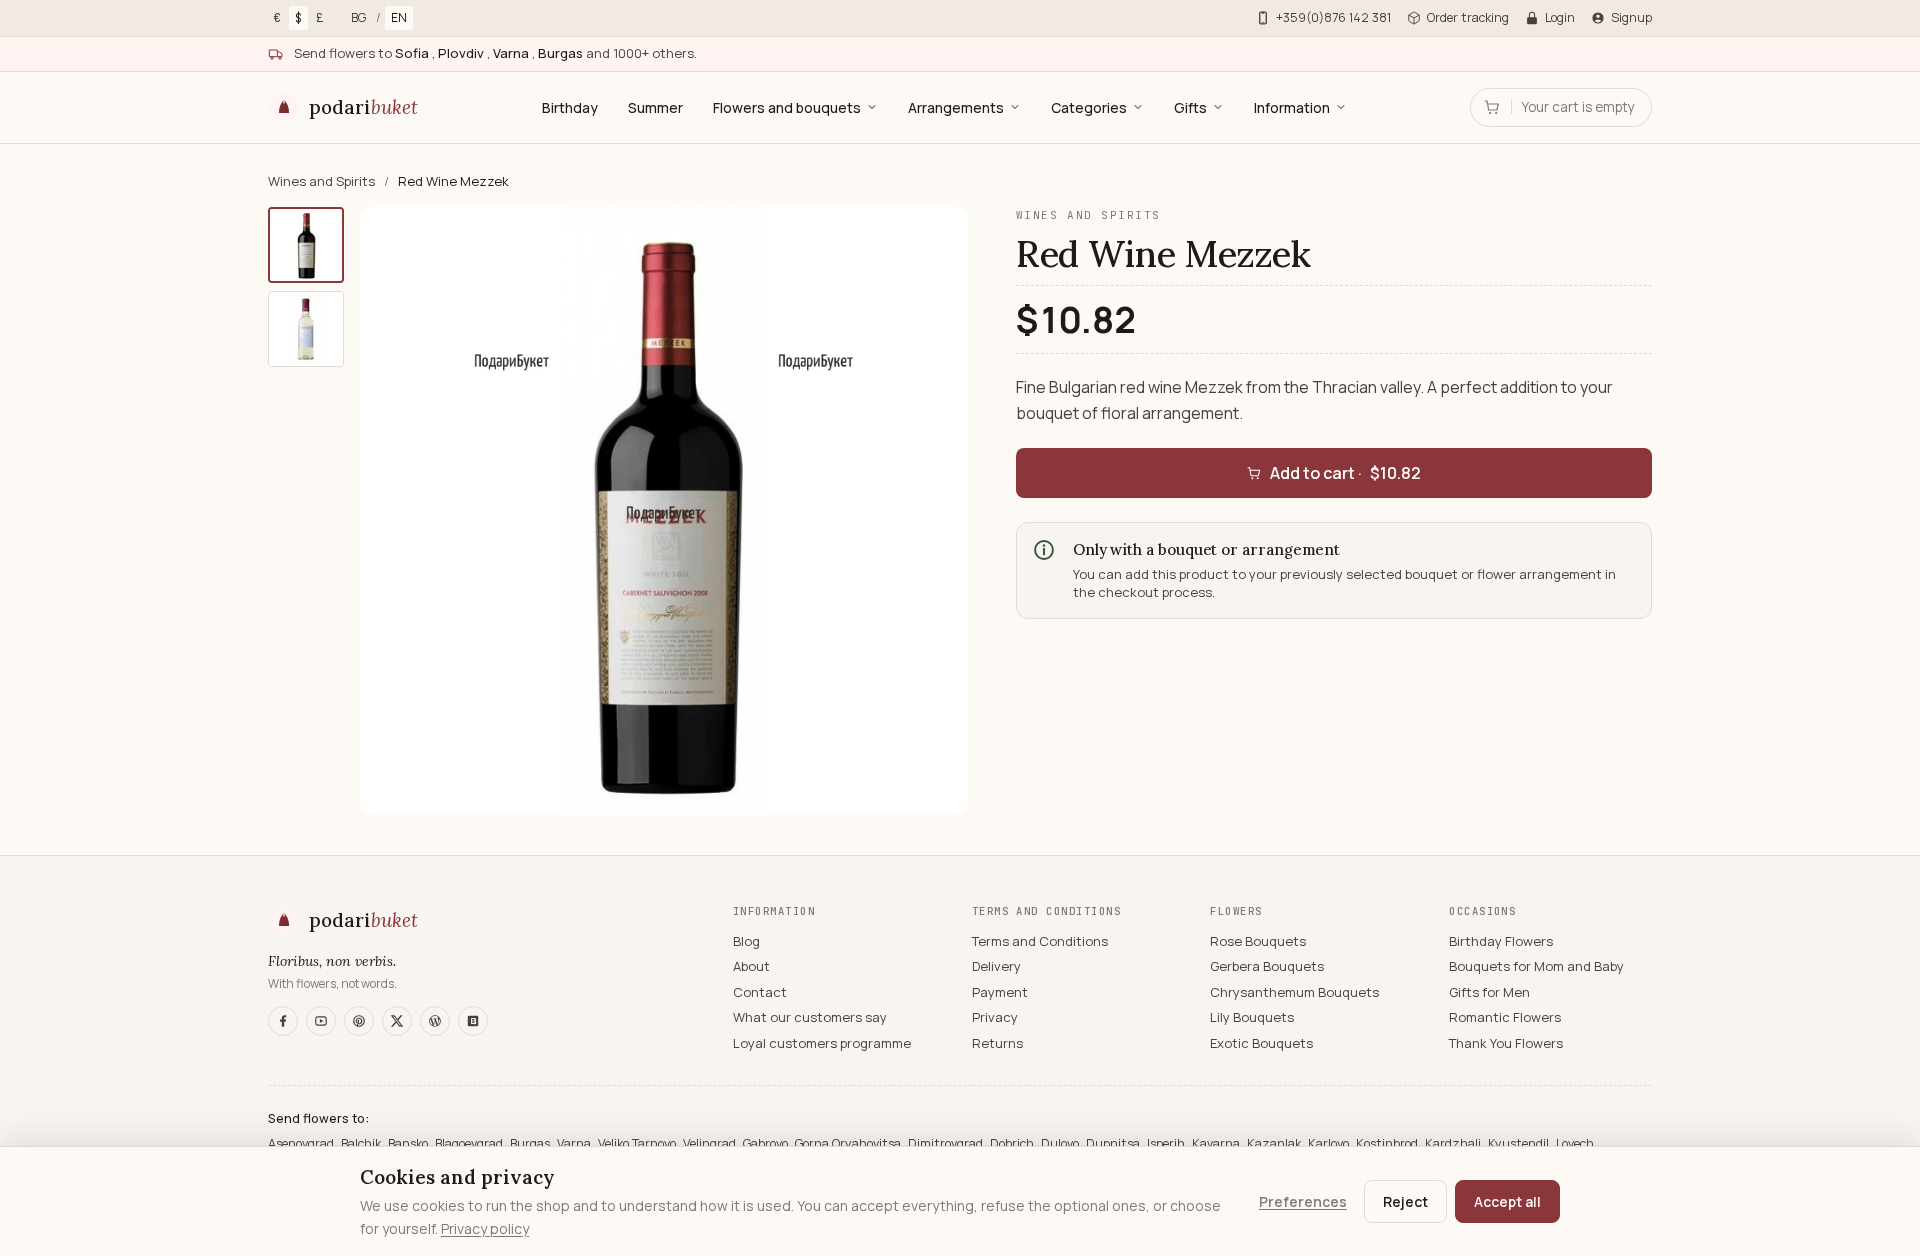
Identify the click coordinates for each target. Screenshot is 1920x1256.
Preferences (1303, 1201)
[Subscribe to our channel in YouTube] (321, 1021)
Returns (997, 1043)
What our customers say (810, 1017)
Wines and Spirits (323, 181)
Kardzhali (1454, 1143)
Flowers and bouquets (787, 107)
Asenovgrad (302, 1143)
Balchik (362, 1143)
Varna (575, 1143)
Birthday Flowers (1501, 941)
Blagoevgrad (470, 1143)
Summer (655, 107)
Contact (760, 992)
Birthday (570, 107)
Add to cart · (1345, 473)
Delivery (996, 966)
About (751, 966)
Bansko (409, 1143)
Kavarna (1217, 1143)
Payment (1000, 992)
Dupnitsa (1114, 1143)
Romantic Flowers (1505, 1017)
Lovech (1575, 1143)
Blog (746, 941)
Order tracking (1468, 17)
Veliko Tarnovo (638, 1143)
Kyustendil (1520, 1143)
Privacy (995, 1017)
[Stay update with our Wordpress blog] (435, 1021)
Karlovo (1330, 1143)
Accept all (1507, 1201)
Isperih (1167, 1143)
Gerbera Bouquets (1267, 966)
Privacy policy (485, 1228)
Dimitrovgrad (947, 1143)
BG (358, 17)
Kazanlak (1275, 1143)
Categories (1089, 107)
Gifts (1190, 107)
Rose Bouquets (1258, 941)
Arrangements (956, 107)
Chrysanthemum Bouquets (1294, 992)
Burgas (531, 1143)
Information (1292, 107)
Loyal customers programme (822, 1043)
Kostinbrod (1388, 1143)
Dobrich (1013, 1143)
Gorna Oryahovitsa (849, 1143)
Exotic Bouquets (1261, 1043)
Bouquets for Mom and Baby (1536, 966)
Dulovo (1061, 1143)
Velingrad (711, 1143)
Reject (1405, 1201)
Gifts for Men (1489, 992)
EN (399, 17)
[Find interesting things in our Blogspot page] (473, 1021)
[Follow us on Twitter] (397, 1021)
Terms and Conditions (1040, 941)
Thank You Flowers (1506, 1043)
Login (1560, 17)
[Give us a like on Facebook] (283, 1021)
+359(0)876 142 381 (1333, 17)
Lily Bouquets (1252, 1017)
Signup (1631, 17)
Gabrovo (767, 1143)
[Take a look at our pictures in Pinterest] (359, 1021)
